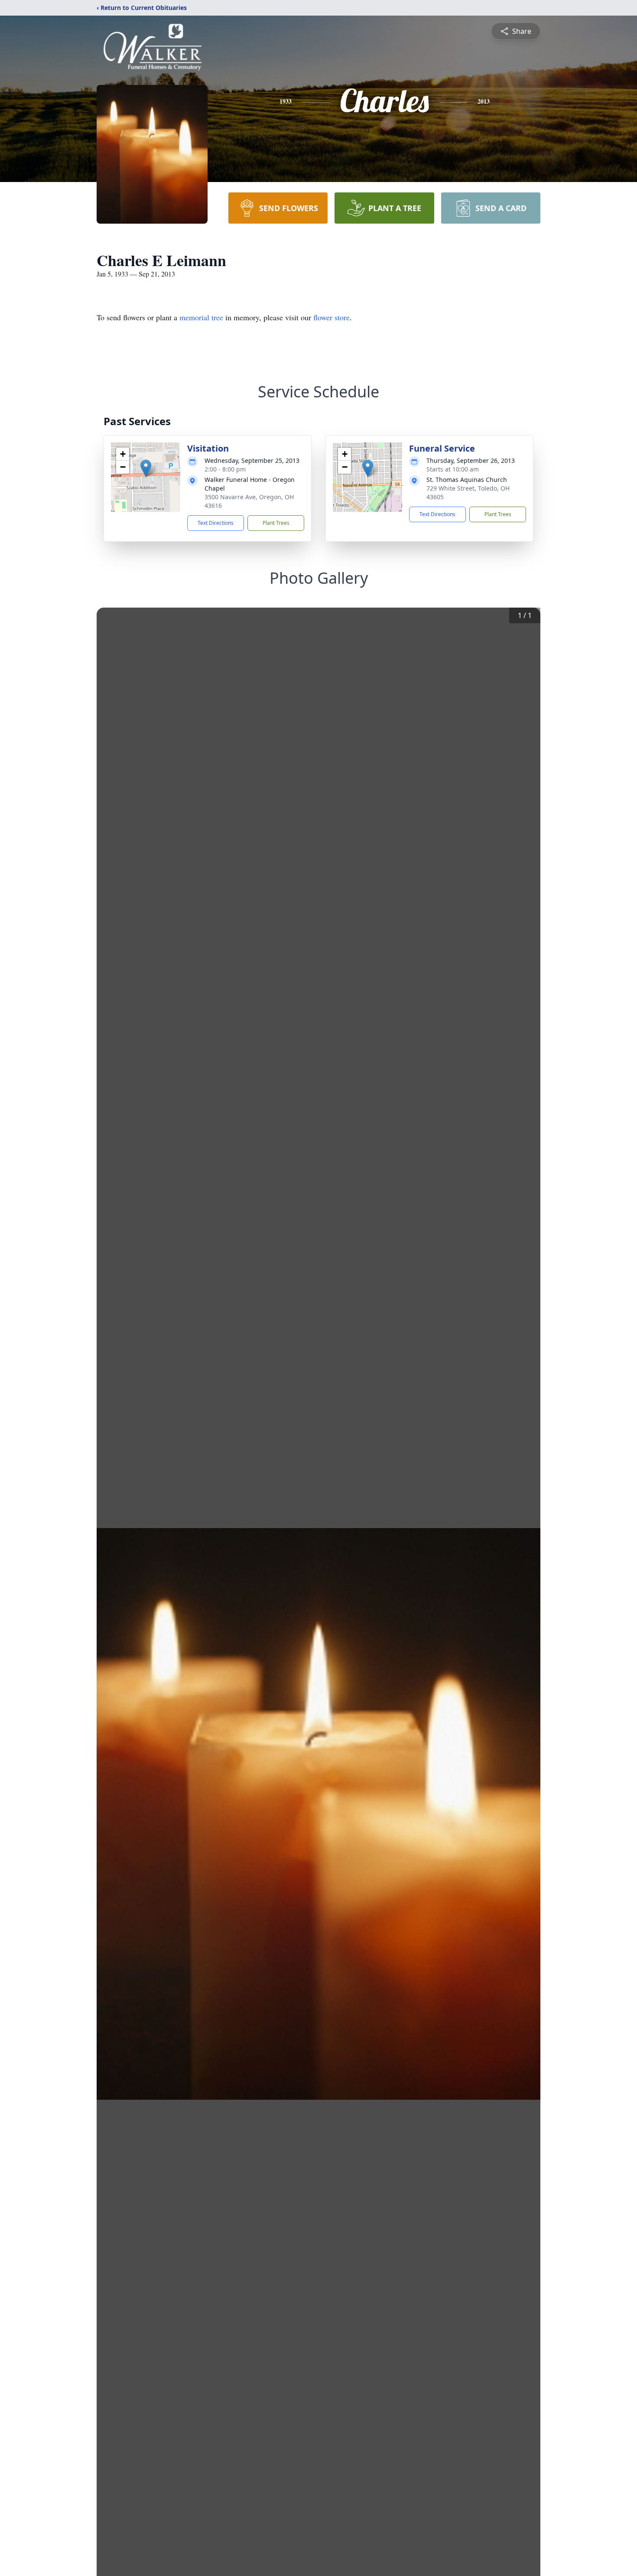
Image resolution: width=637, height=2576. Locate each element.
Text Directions (216, 523)
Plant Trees (276, 523)
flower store (331, 317)
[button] (146, 468)
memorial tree (201, 317)
